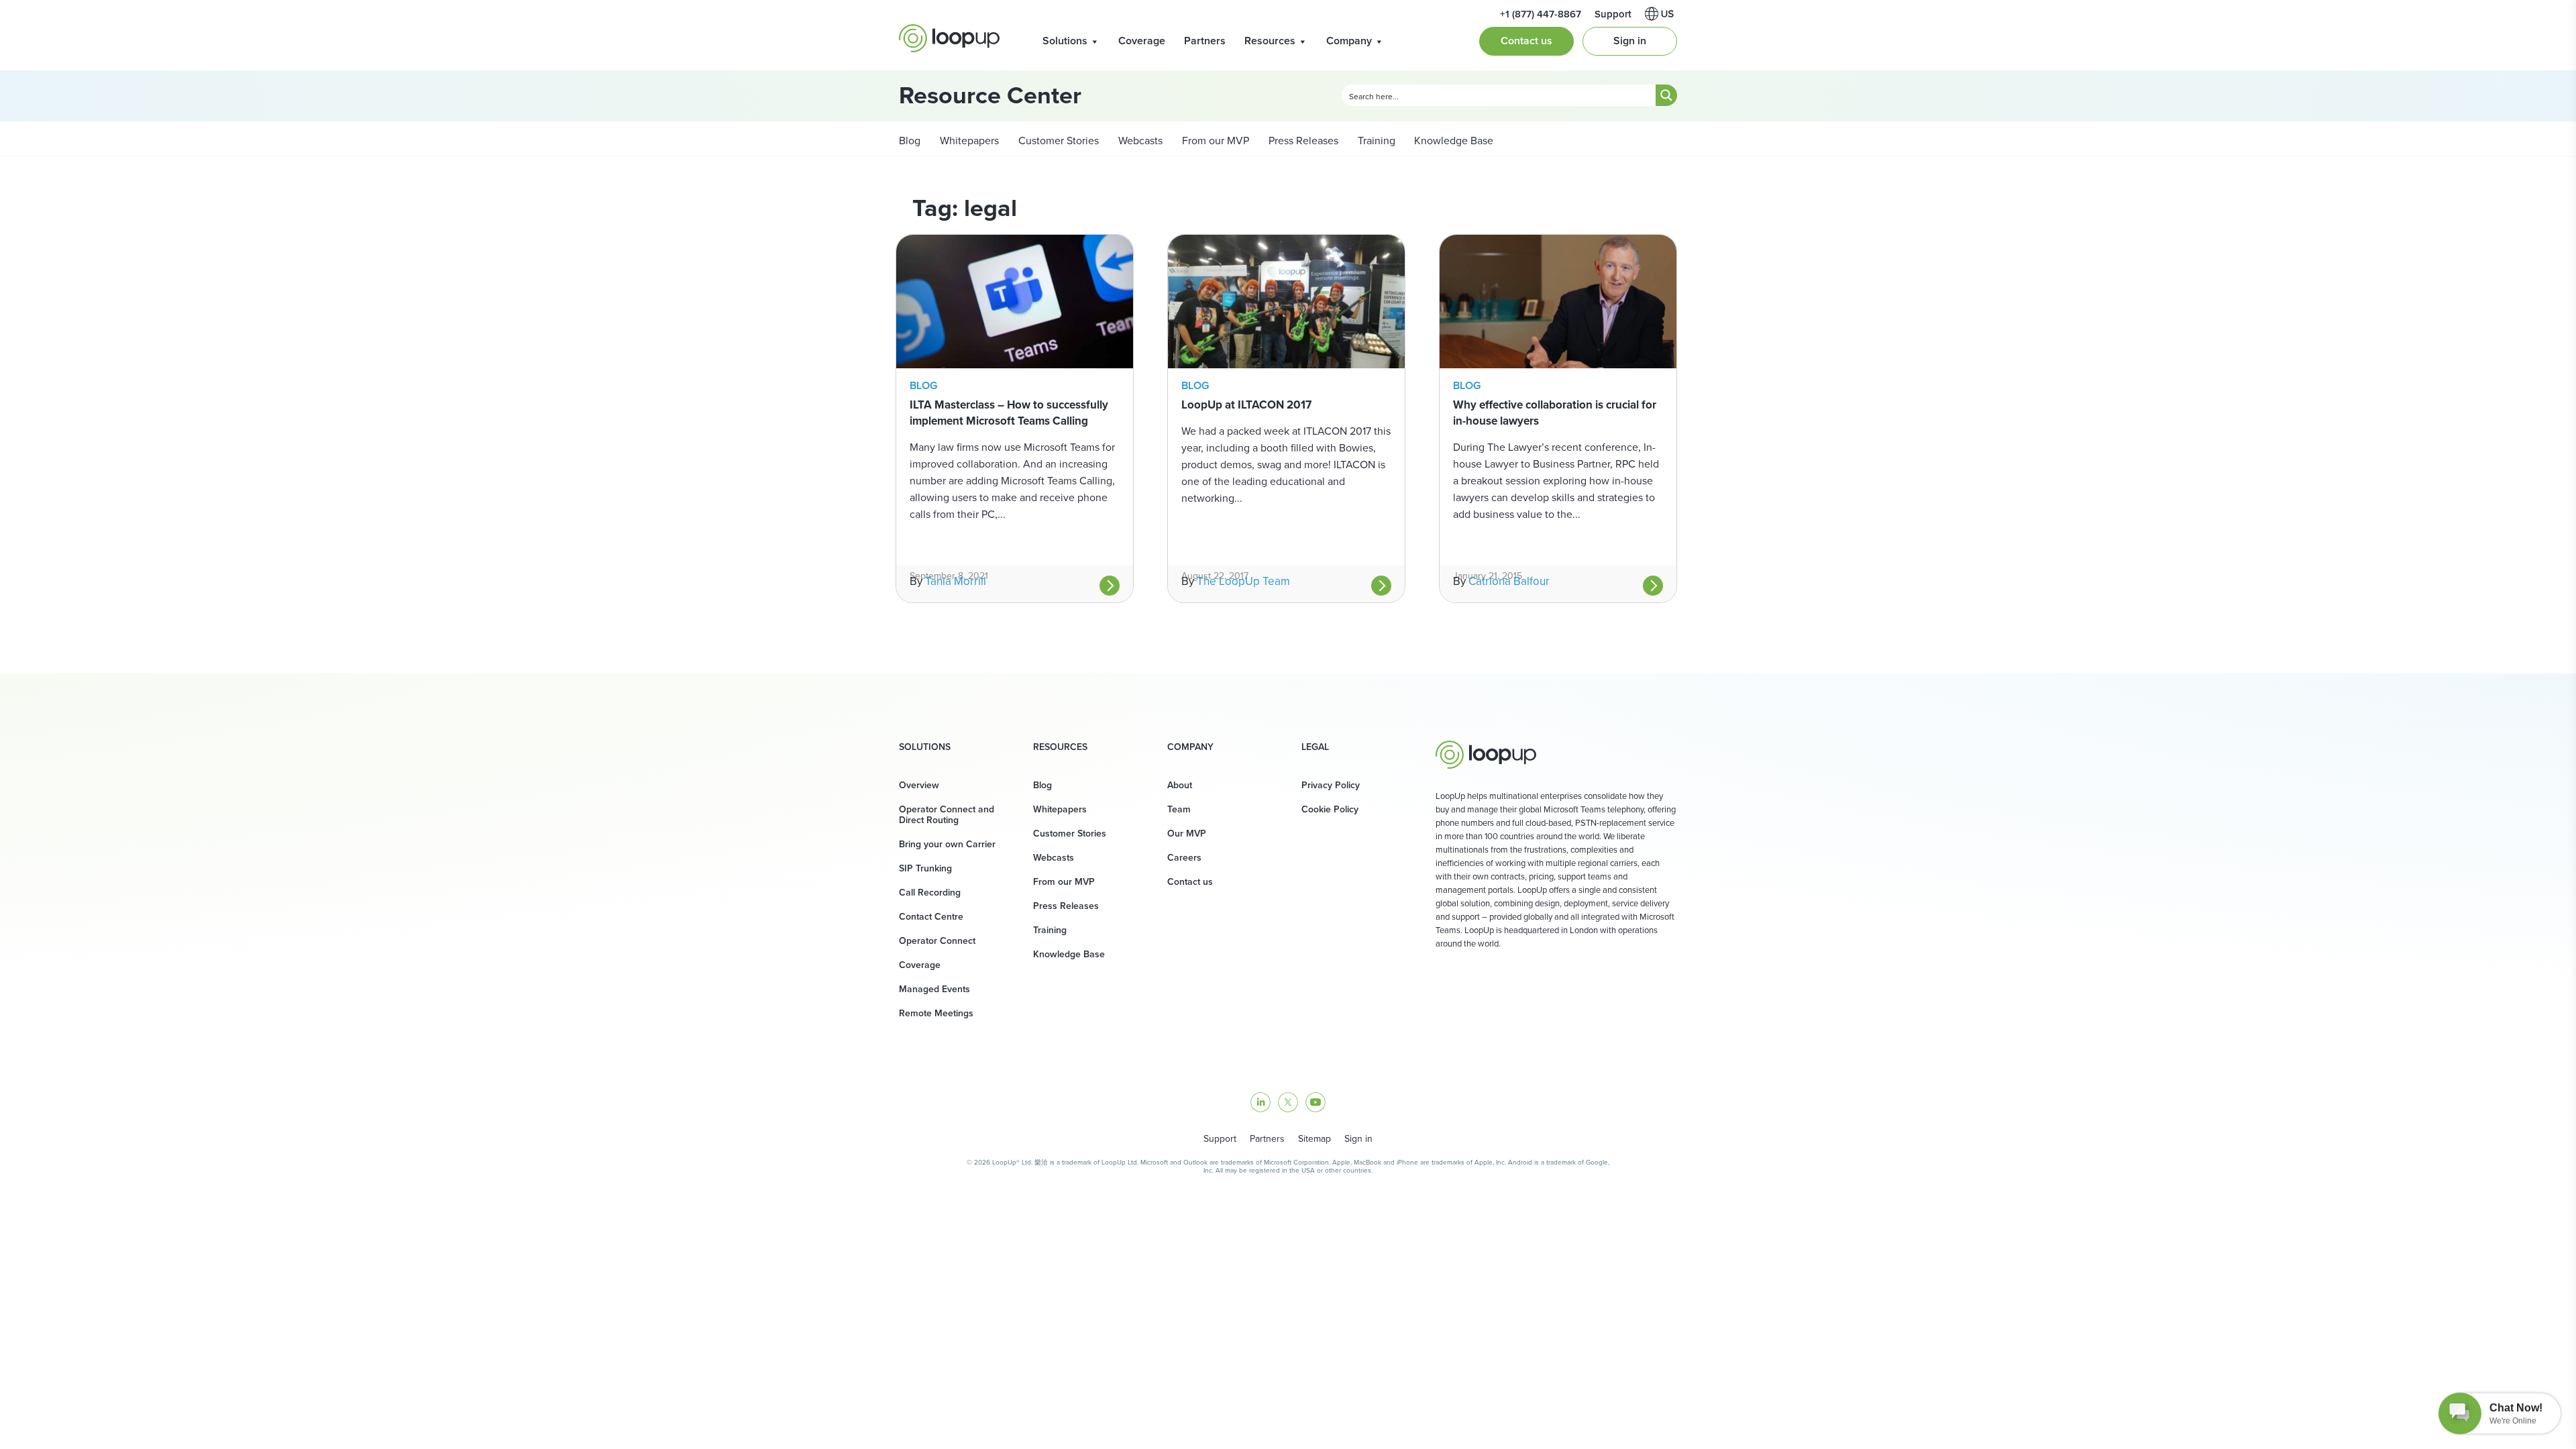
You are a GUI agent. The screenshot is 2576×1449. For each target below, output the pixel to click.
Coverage (1142, 41)
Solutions (1065, 41)
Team (1179, 809)
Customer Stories (1057, 140)
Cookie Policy (1330, 809)
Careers (1184, 857)
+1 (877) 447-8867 (1541, 14)
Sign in (1630, 41)
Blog (910, 140)
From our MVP (1214, 140)
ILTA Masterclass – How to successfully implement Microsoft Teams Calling (1009, 413)
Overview (919, 785)
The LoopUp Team (1243, 581)
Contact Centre (931, 916)
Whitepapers (968, 140)
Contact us (1526, 41)
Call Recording (930, 892)
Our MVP (1187, 833)
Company (1349, 41)
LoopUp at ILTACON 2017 (1246, 405)
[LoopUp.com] (949, 38)
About (1180, 785)
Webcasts (1139, 140)
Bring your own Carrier (947, 844)
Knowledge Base (1454, 140)
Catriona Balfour (1509, 581)
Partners (1205, 41)
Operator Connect (937, 941)
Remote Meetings (936, 1013)
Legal (1315, 747)
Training (1375, 140)
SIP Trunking (925, 868)
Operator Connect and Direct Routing (947, 814)
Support (1613, 14)
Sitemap (1314, 1138)
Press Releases (1302, 140)
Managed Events (934, 989)
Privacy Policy (1331, 785)
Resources (1270, 41)
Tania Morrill (956, 581)
